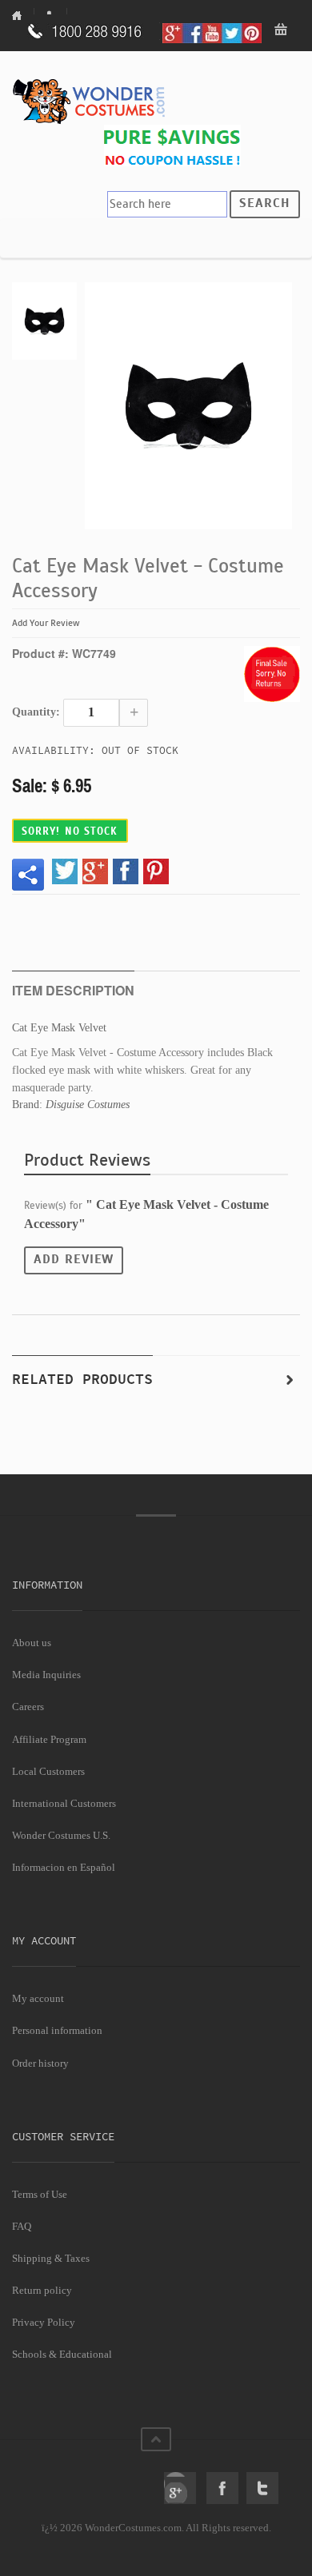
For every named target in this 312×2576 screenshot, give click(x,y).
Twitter (262, 2488)
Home (23, 15)
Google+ (180, 2488)
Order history (40, 2063)
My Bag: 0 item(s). (282, 31)
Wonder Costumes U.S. (61, 1835)
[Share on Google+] (95, 871)
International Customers (64, 1803)
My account (38, 1998)
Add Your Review (46, 623)
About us (32, 1643)
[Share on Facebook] (126, 871)
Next (290, 1380)
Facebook (222, 2488)
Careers (28, 1707)
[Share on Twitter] (65, 871)
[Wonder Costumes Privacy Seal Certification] (77, 2479)
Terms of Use (40, 2194)
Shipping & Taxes (51, 2258)
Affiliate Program (49, 1739)
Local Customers (48, 1771)
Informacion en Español (64, 1867)
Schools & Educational (62, 2354)
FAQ (22, 2226)
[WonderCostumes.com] (92, 102)
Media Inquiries (46, 1675)
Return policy (42, 2290)
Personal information (57, 2030)
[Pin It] (156, 871)
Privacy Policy (44, 2322)
